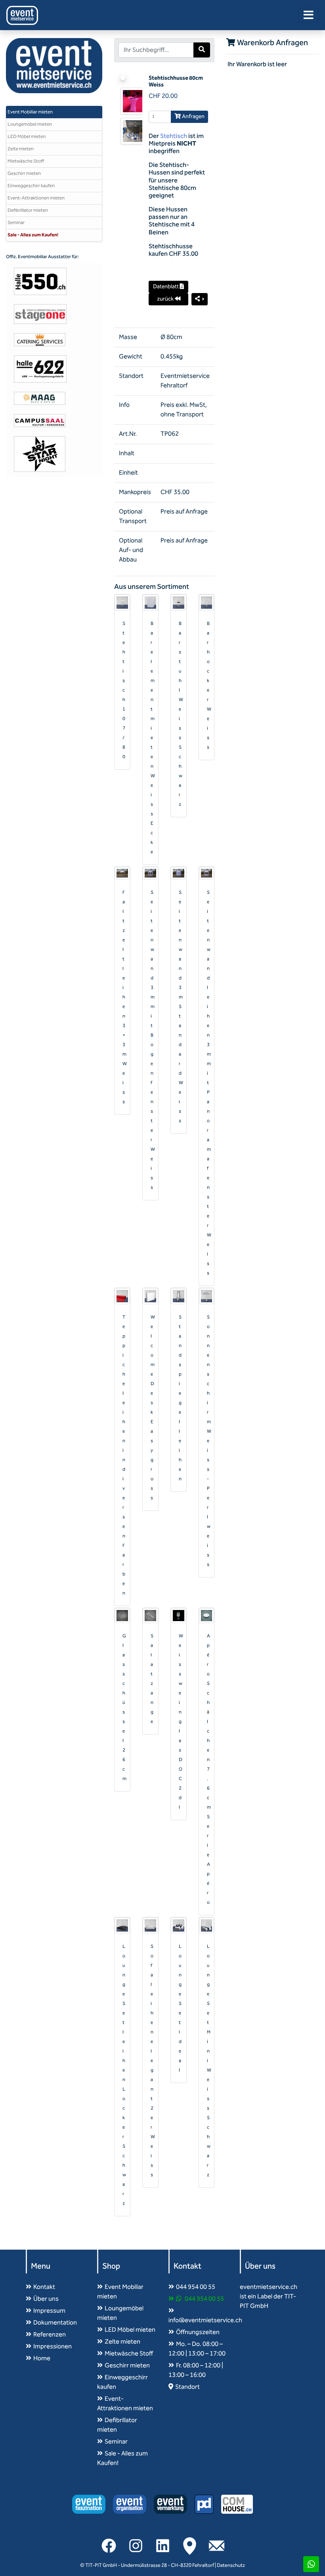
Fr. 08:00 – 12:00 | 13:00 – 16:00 (196, 2370)
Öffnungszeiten (198, 2332)
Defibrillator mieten (28, 210)
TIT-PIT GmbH (101, 2565)
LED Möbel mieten (27, 137)
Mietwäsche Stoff (26, 161)
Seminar (16, 223)
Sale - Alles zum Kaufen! (33, 235)
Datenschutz (231, 2565)
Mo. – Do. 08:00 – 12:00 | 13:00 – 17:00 (197, 2349)
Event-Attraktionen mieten (36, 198)
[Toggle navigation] (309, 15)
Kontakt (44, 2287)
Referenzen (50, 2335)
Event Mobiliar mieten (30, 112)
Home (42, 2358)
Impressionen (53, 2347)
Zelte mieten (21, 149)
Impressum (49, 2311)
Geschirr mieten (24, 173)
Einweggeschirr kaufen (31, 186)
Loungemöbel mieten (30, 124)
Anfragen (193, 117)
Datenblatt (166, 287)
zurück (166, 299)
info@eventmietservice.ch (205, 2320)
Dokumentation (55, 2323)
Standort (187, 2387)
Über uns (46, 2299)
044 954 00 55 (196, 2287)
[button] (200, 299)
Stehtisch (174, 136)
